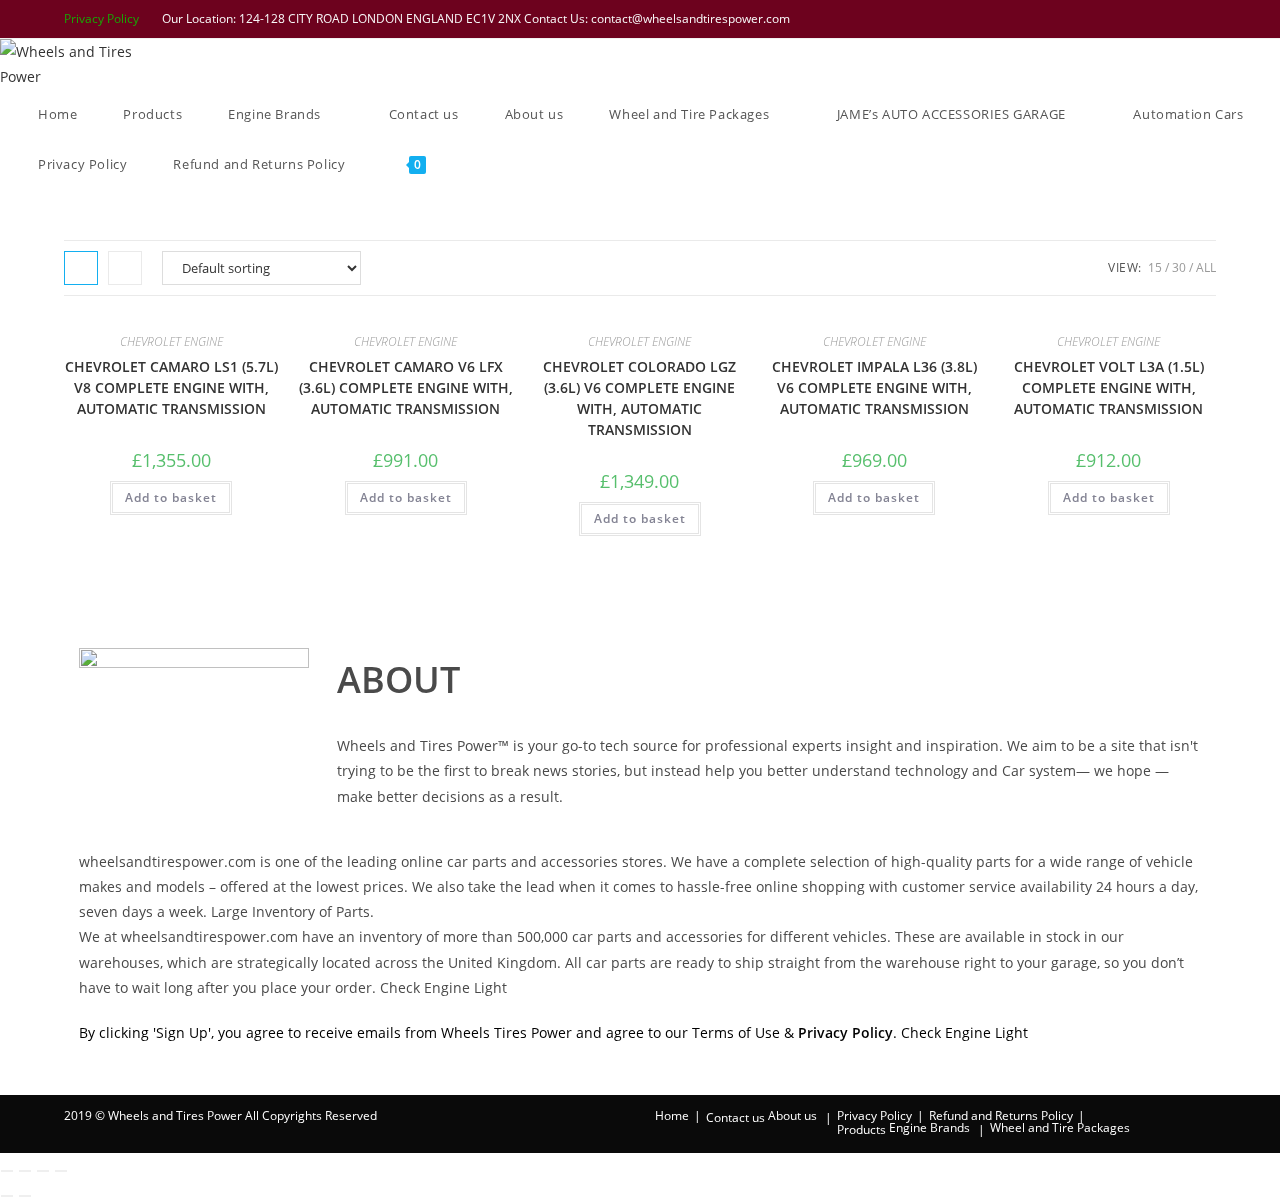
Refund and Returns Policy (1001, 1115)
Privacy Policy (101, 18)
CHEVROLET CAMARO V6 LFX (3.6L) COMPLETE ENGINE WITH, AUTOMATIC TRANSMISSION (406, 387)
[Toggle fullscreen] (25, 1171)
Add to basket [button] (171, 497)
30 (1179, 267)
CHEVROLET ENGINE (171, 341)
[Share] (43, 1171)
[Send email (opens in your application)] (1206, 19)
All (1206, 267)
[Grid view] (81, 268)
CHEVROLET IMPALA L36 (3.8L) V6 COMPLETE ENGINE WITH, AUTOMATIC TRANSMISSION (874, 387)
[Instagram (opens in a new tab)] (1157, 19)
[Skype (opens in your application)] (1183, 19)
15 (1155, 267)
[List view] (125, 268)
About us (792, 1115)
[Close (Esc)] (61, 1171)
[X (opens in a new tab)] (1079, 19)
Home (672, 1115)
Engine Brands (929, 1127)
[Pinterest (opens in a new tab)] (1131, 19)
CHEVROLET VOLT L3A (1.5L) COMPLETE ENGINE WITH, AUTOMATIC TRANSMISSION (1109, 387)
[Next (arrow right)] (25, 1196)
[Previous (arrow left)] (7, 1196)
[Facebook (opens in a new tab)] (1105, 19)
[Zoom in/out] (7, 1171)
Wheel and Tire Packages (1060, 1127)
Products (861, 1129)
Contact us (735, 1117)
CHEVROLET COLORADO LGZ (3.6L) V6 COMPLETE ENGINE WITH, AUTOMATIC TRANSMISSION (639, 398)
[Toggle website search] (477, 164)
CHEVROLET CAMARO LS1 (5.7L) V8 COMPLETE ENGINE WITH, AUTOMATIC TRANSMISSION (171, 387)
